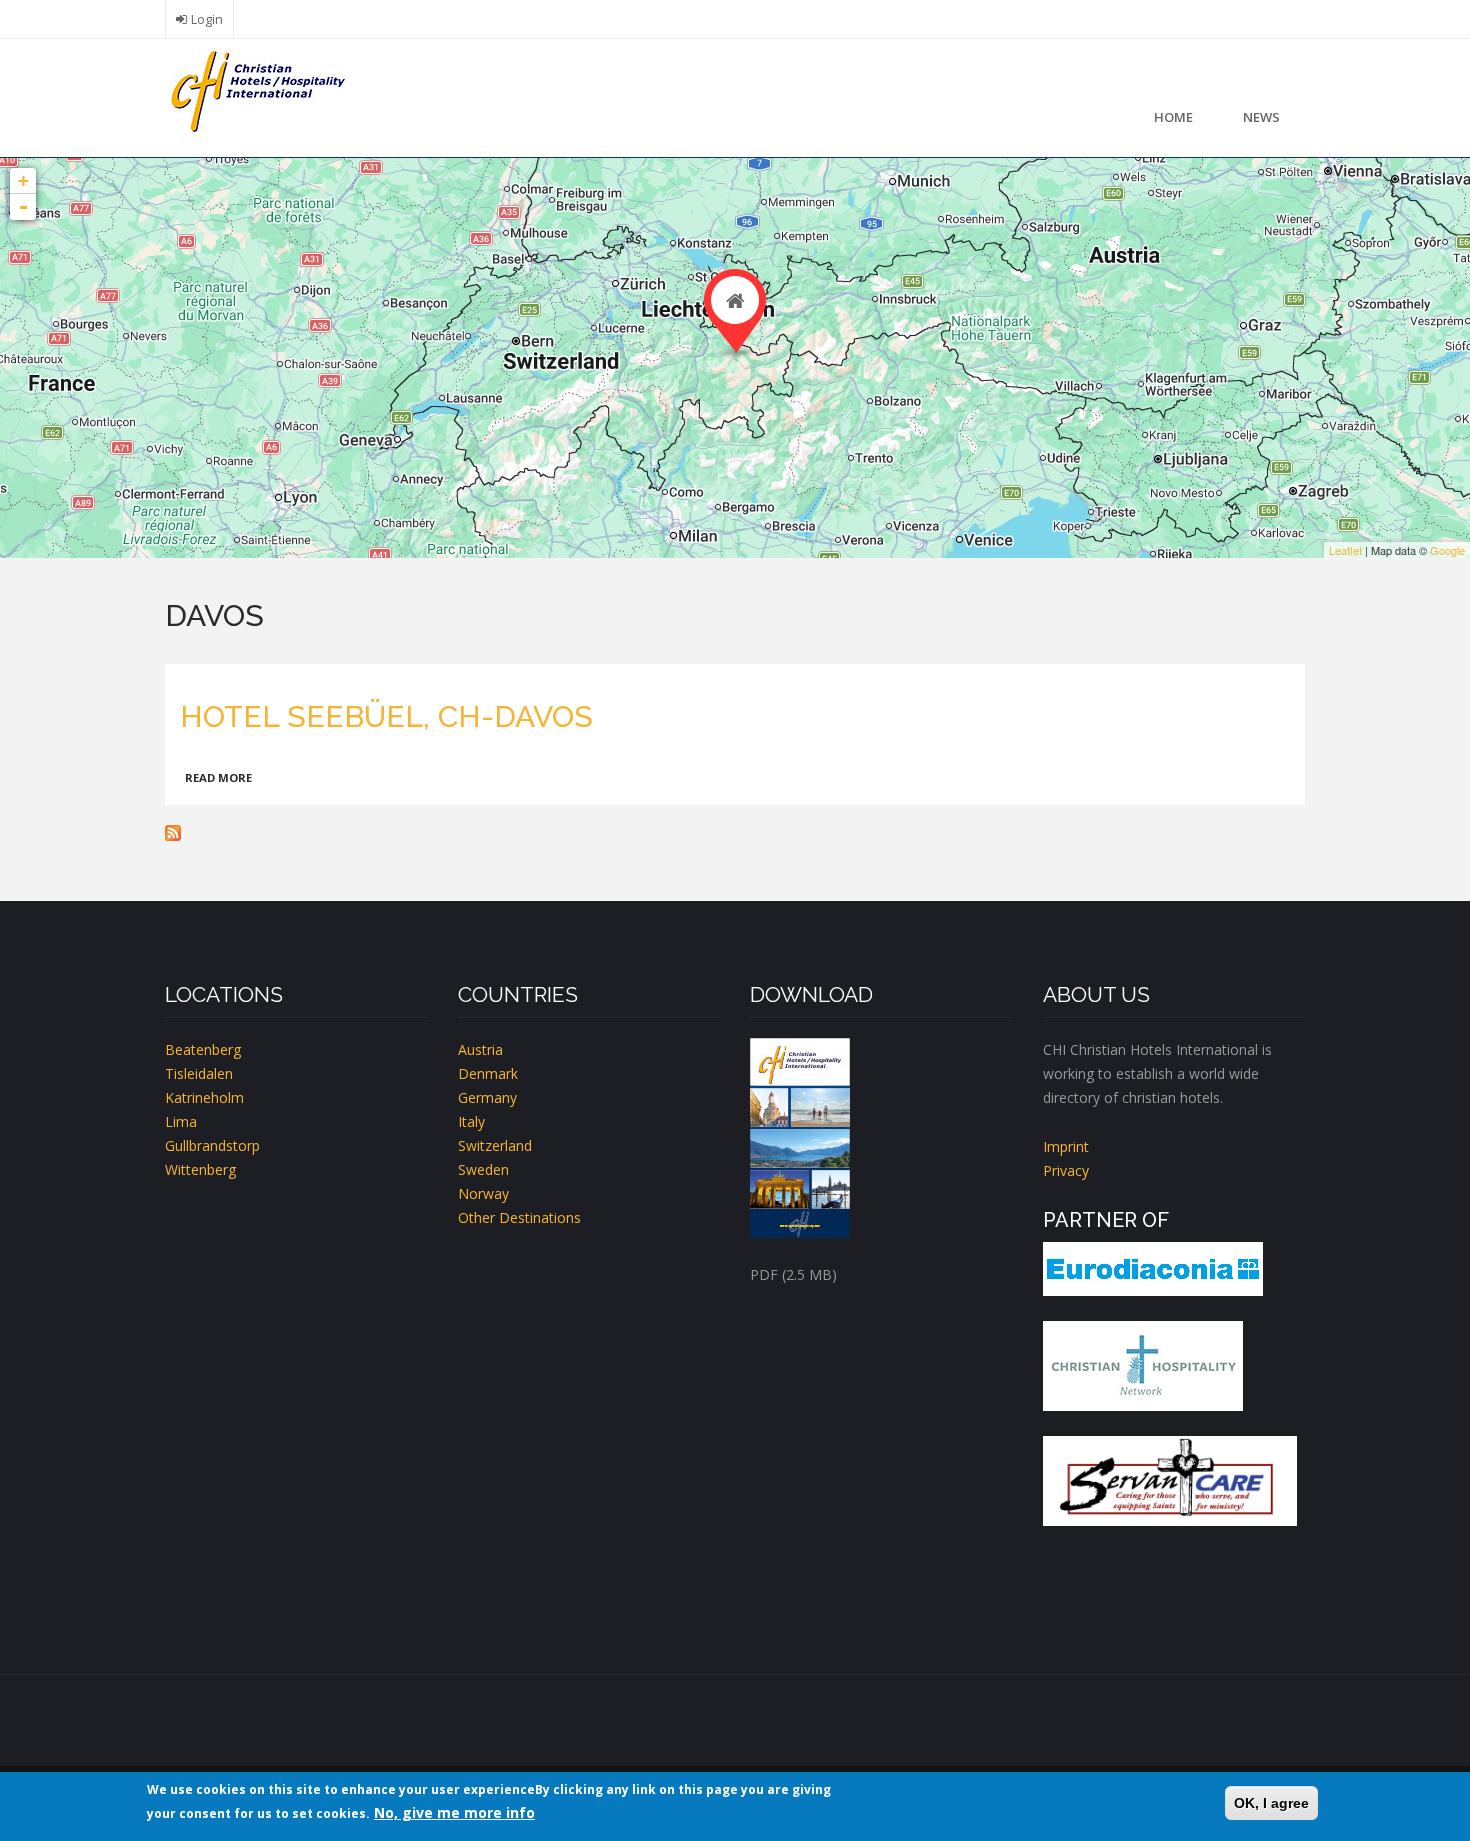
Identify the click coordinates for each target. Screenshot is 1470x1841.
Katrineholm (204, 1097)
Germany (487, 1097)
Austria (480, 1049)
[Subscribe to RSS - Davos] (735, 833)
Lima (181, 1121)
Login (207, 19)
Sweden (483, 1169)
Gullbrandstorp (212, 1145)
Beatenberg (203, 1049)
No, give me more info (454, 1812)
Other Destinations (519, 1217)
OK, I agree (1271, 1803)
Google (1447, 550)
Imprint (1066, 1146)
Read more (218, 777)
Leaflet (1345, 550)
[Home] (255, 89)
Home (1173, 117)
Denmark (488, 1073)
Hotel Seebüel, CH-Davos (386, 716)
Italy (471, 1121)
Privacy (1066, 1170)
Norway (483, 1193)
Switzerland (495, 1145)
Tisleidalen (199, 1073)
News (1261, 117)
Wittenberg (200, 1169)
